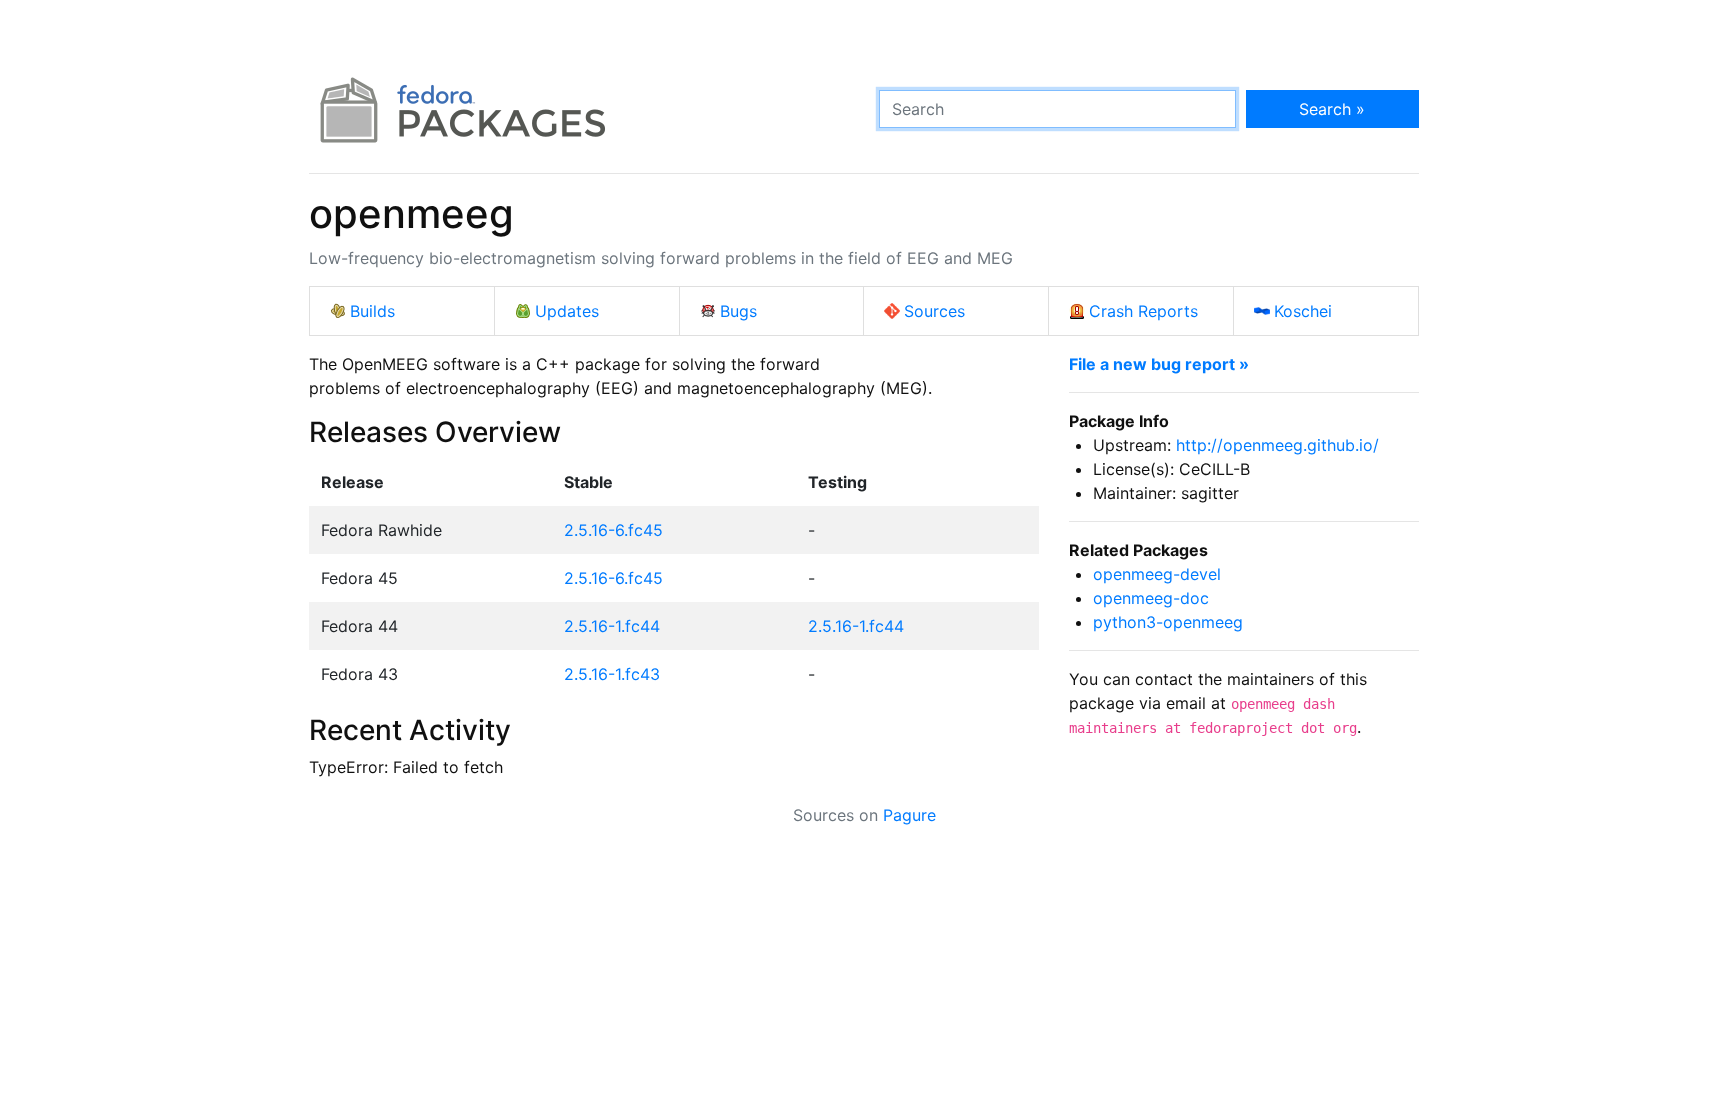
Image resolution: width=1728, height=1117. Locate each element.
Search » (1332, 109)
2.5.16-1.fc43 (612, 674)
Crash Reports (1143, 311)
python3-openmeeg (1168, 622)
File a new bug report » (1159, 364)
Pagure (909, 815)
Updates (567, 311)
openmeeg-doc (1151, 598)
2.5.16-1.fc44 (612, 626)
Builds (372, 311)
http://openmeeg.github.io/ (1277, 445)
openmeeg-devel (1157, 574)
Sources (934, 311)
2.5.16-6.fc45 (613, 530)
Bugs (738, 311)
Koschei (1303, 311)
